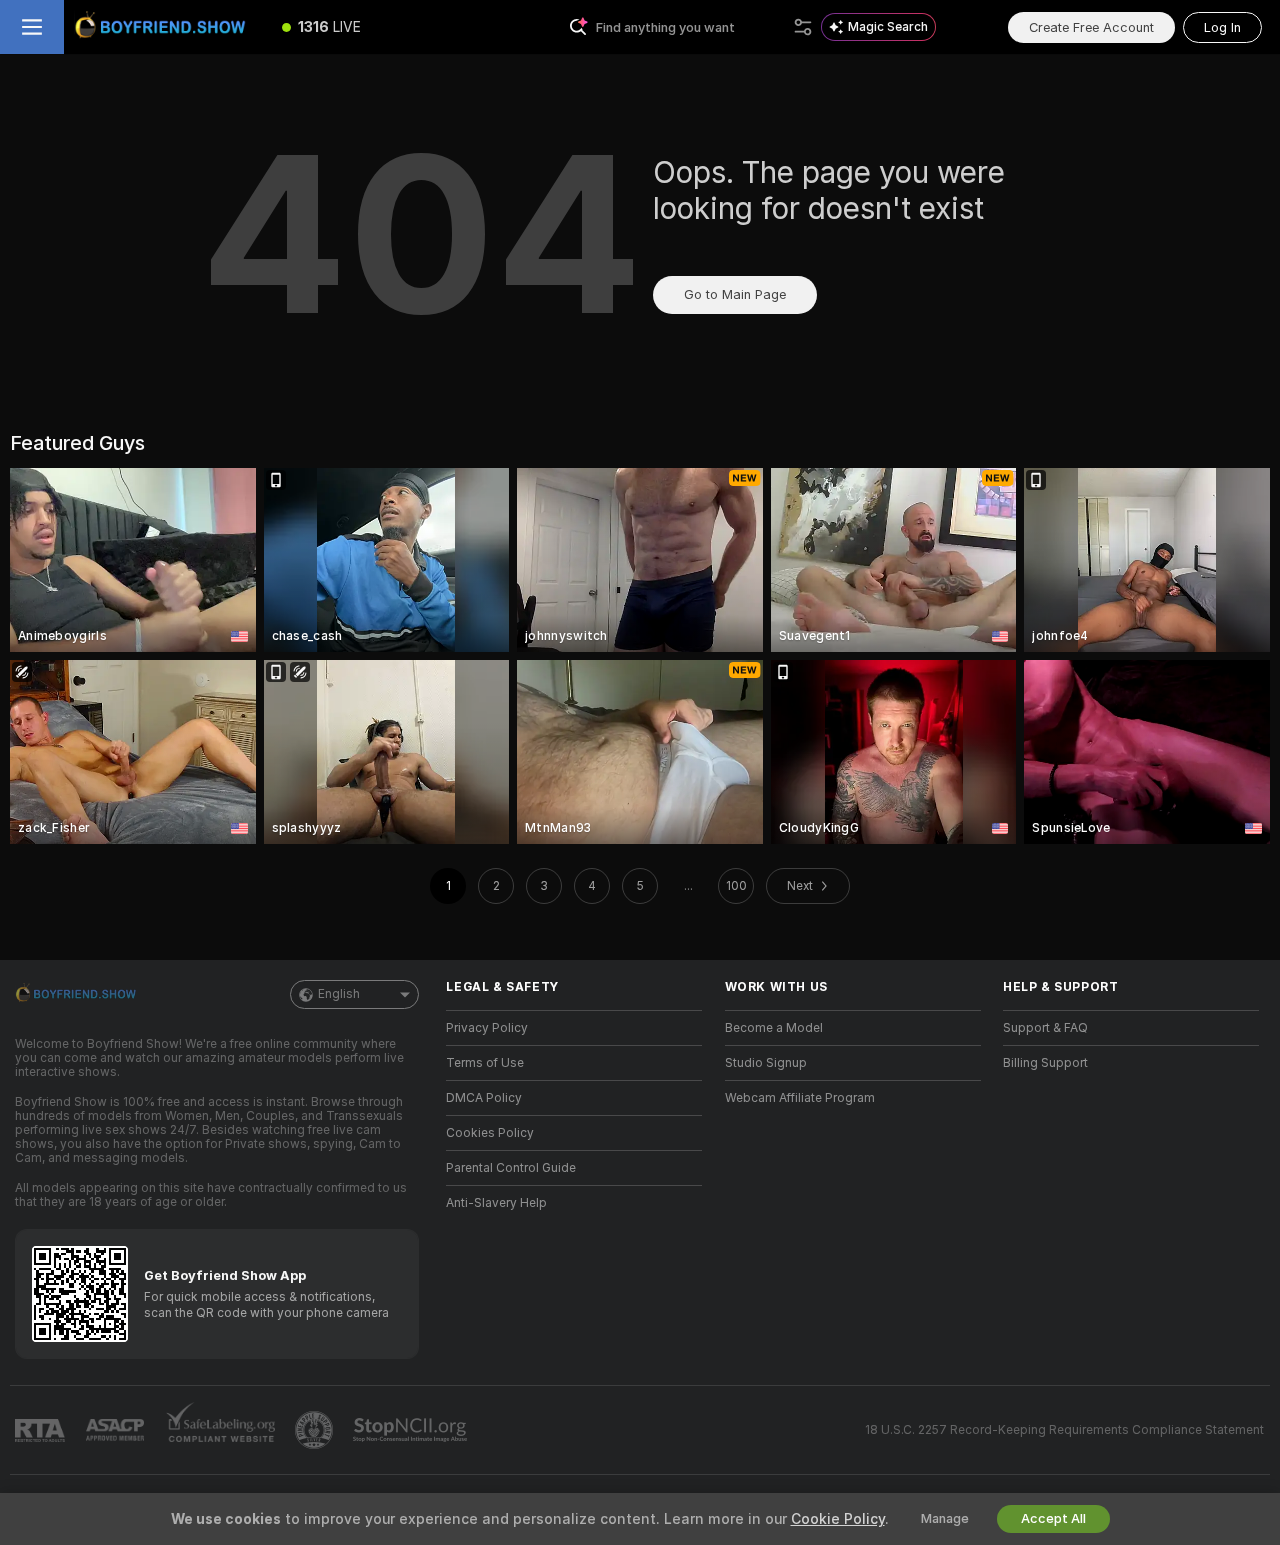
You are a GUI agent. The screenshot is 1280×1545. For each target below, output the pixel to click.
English (339, 994)
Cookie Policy (838, 1519)
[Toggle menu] (32, 27)
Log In (1222, 27)
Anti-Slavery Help (496, 1203)
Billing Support (1045, 1063)
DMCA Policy (484, 1098)
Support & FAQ (1045, 1028)
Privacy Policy (487, 1028)
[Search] (803, 27)
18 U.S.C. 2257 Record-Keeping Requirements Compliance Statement (1064, 1430)
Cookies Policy (490, 1133)
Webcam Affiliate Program (800, 1098)
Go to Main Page (735, 294)
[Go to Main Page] (164, 27)
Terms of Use (485, 1063)
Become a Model (774, 1028)
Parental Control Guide (511, 1168)
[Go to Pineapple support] (316, 1430)
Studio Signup (766, 1063)
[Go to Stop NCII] (412, 1430)
